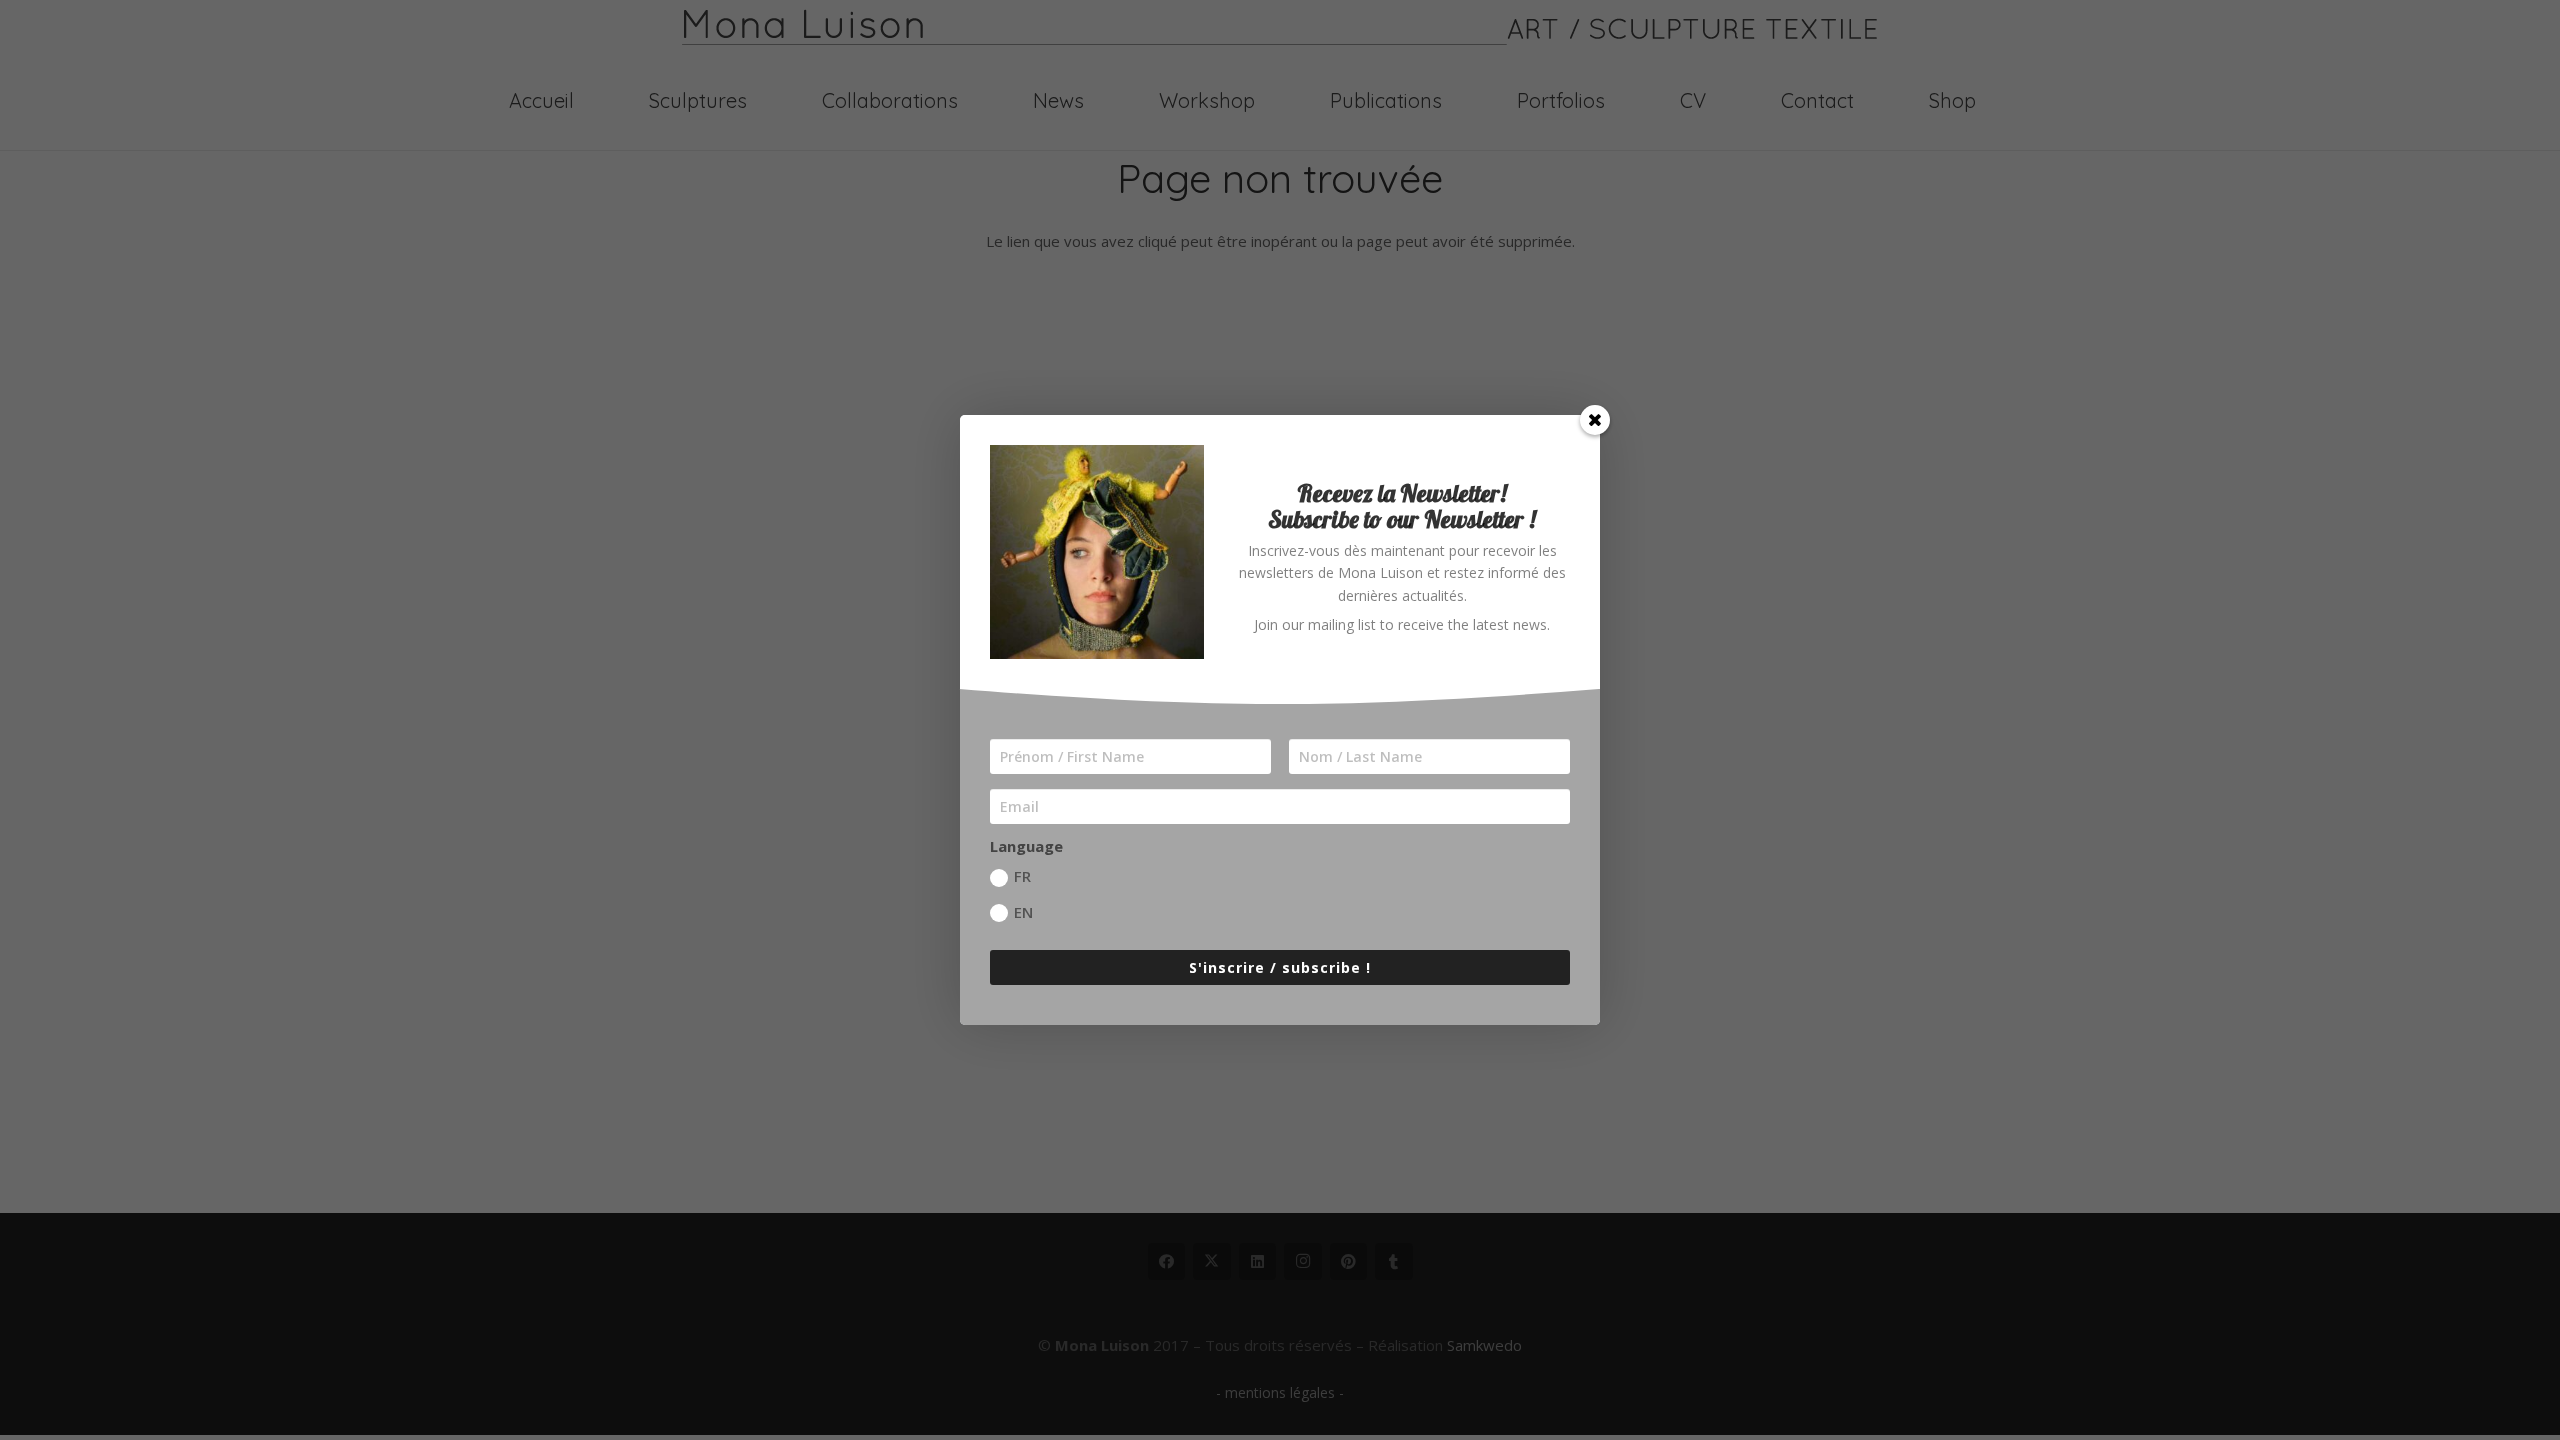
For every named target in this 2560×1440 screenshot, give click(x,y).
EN (1023, 912)
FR (1022, 876)
